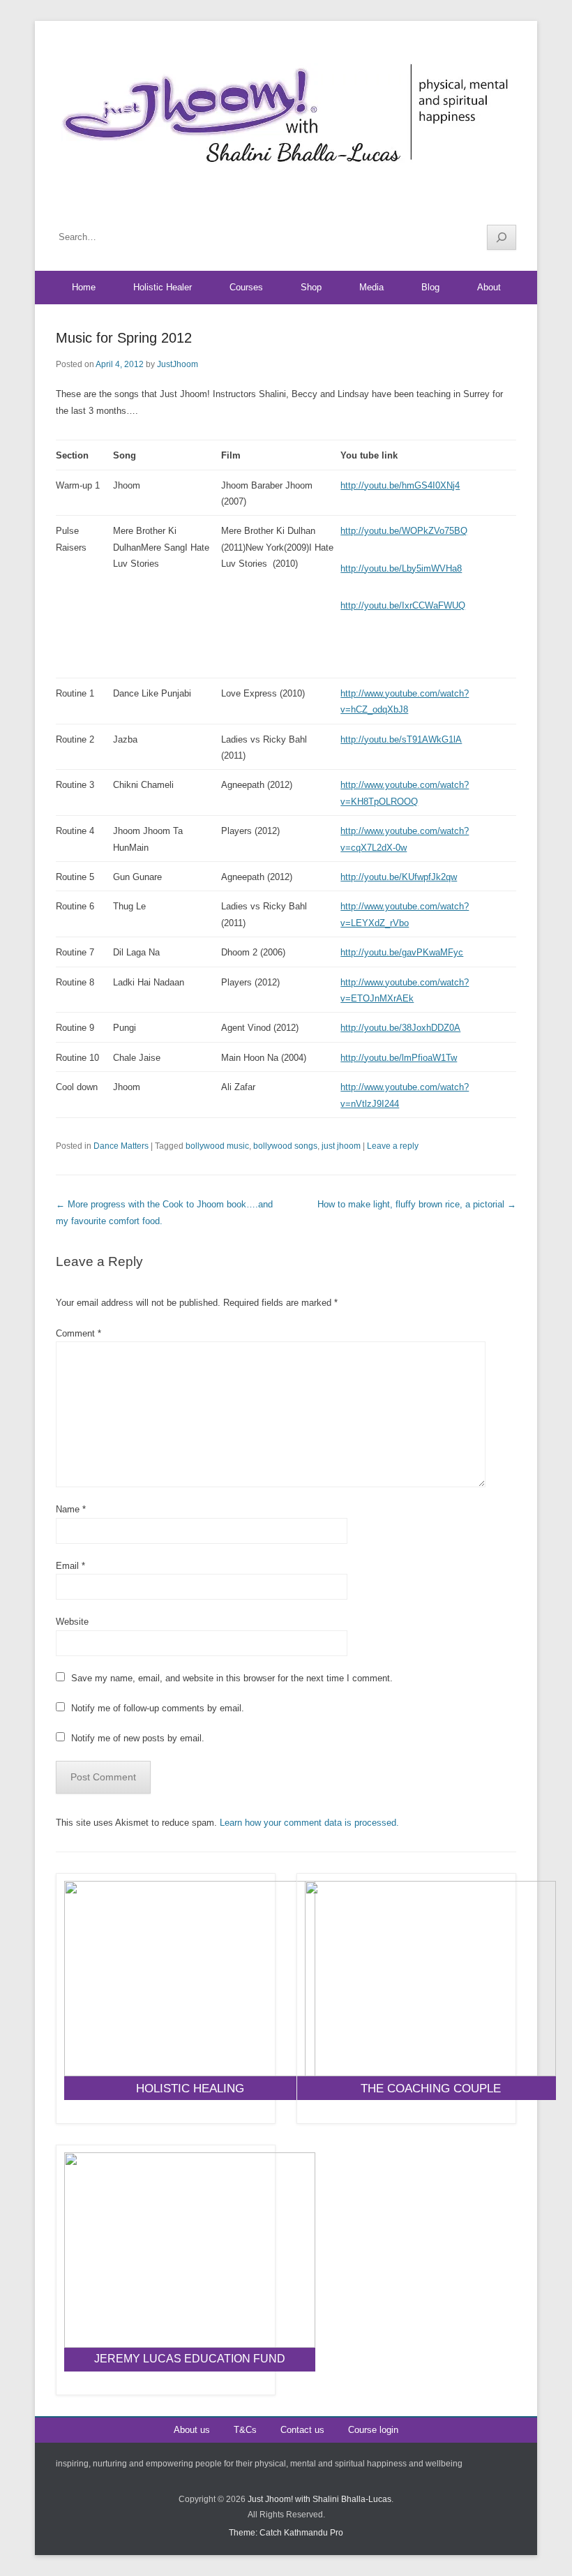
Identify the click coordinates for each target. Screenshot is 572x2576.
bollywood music (217, 1146)
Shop (311, 287)
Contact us (302, 2430)
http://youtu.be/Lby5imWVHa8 (401, 568)
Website (72, 1622)
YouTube (475, 203)
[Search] (502, 237)
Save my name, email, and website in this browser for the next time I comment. (232, 1678)
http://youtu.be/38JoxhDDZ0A (400, 1028)
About (489, 287)
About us (192, 2430)
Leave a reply (393, 1146)
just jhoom (341, 1146)
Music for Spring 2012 (124, 338)
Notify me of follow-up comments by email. (158, 1708)
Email (70, 1566)
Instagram (505, 203)
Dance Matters (121, 1146)
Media (371, 287)
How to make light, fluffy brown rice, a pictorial (417, 1204)
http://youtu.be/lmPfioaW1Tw (399, 1058)
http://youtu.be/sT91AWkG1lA (401, 739)
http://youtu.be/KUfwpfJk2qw (399, 877)
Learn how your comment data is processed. (309, 1823)
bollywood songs (285, 1146)
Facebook (445, 203)
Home (84, 287)
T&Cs (245, 2430)
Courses (246, 287)
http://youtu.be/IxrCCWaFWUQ (403, 605)
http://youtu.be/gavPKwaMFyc (402, 952)
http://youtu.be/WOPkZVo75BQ (404, 531)
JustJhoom (178, 364)
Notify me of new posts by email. (138, 1738)
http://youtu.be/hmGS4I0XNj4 (400, 485)
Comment (78, 1333)
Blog (430, 287)
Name (71, 1509)
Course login (373, 2430)
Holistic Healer (163, 287)
